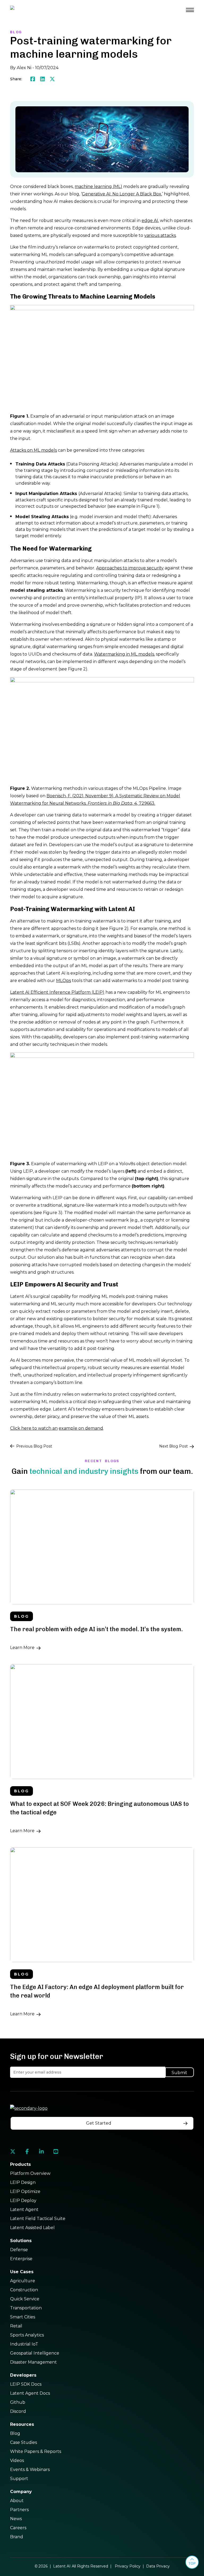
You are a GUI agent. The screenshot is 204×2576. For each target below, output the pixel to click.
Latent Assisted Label (32, 2228)
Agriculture (23, 2281)
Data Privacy (158, 2566)
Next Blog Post (173, 1446)
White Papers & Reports (36, 2451)
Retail (16, 2326)
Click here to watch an (34, 1428)
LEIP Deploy (23, 2200)
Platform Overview (30, 2173)
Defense (19, 2250)
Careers (18, 2528)
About (17, 2501)
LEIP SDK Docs (26, 2384)
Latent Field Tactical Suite (38, 2219)
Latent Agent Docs (30, 2393)
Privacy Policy (128, 2566)
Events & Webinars (30, 2470)
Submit (179, 2073)
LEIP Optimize (25, 2191)
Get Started (99, 2123)
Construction (24, 2290)
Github (18, 2402)
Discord (18, 2411)
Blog (15, 2433)
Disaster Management (33, 2362)
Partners (19, 2510)
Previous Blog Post (34, 1446)
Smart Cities (23, 2317)
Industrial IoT (24, 2344)
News (16, 2519)
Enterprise (21, 2259)
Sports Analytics (27, 2335)
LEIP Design (23, 2182)
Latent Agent (24, 2210)
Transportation (26, 2308)
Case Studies (24, 2442)
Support (19, 2479)
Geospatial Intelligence (35, 2353)
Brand (17, 2537)
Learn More (22, 1648)
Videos (17, 2460)
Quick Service (25, 2299)
